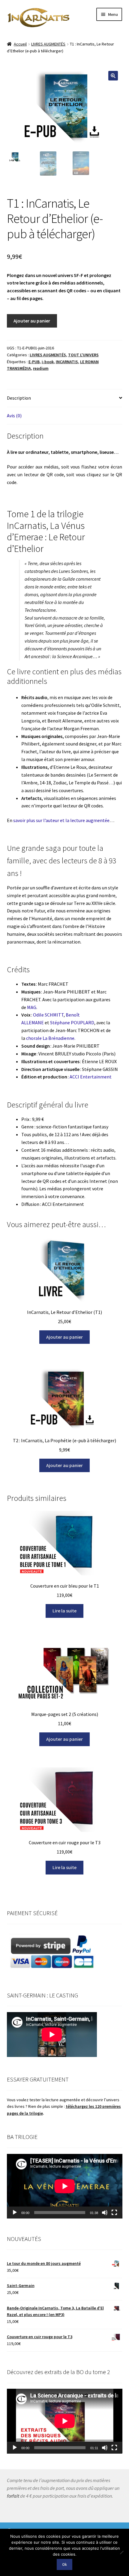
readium (41, 368)
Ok (64, 2564)
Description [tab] (19, 398)
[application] (65, 2186)
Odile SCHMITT (48, 1015)
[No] (121, 2552)
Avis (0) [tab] (14, 416)
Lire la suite (64, 1611)
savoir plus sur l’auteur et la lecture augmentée (61, 820)
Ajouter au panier (32, 321)
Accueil (20, 44)
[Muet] (105, 2213)
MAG (32, 1007)
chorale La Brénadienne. (51, 1038)
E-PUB (34, 362)
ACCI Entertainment (91, 1077)
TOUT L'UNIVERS (83, 355)
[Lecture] (15, 2213)
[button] (113, 76)
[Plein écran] (114, 2213)
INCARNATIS (67, 362)
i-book (48, 362)
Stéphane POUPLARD (72, 1023)
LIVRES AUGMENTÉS (48, 44)
